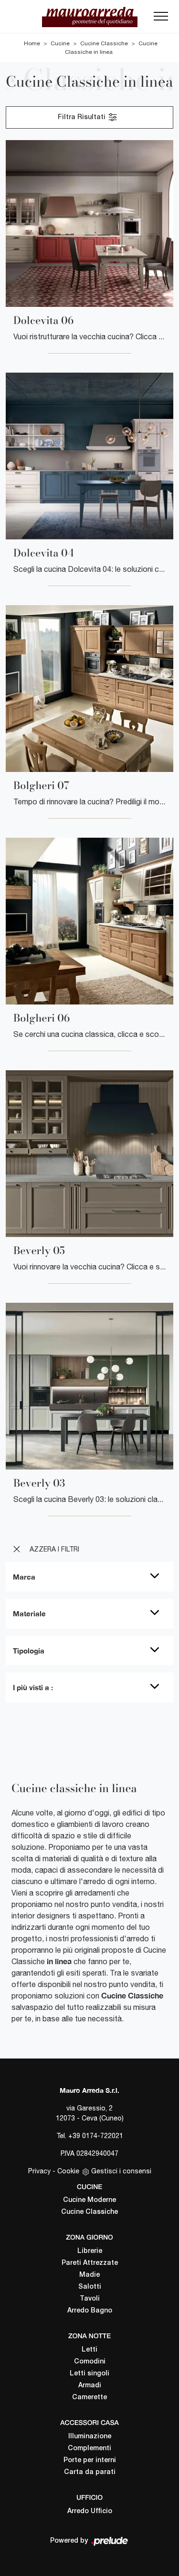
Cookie (68, 2171)
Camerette (89, 2398)
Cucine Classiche (104, 43)
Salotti (90, 2287)
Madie (89, 2275)
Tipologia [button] (29, 1651)
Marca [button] (24, 1577)
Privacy (39, 2171)
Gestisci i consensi (121, 2171)
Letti (89, 2350)
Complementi (89, 2449)
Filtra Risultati (83, 117)
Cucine (60, 43)
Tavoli (90, 2299)
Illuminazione (90, 2437)
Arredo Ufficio (90, 2511)
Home (32, 43)
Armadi (90, 2386)
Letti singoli (89, 2374)
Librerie (90, 2251)
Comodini (90, 2362)
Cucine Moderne (89, 2200)
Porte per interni (90, 2460)
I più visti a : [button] (33, 1687)
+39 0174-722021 (96, 2136)
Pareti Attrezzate (90, 2263)
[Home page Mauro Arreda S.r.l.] (89, 16)
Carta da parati (90, 2472)
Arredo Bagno (90, 2311)
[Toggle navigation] (161, 19)
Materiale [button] (29, 1613)
